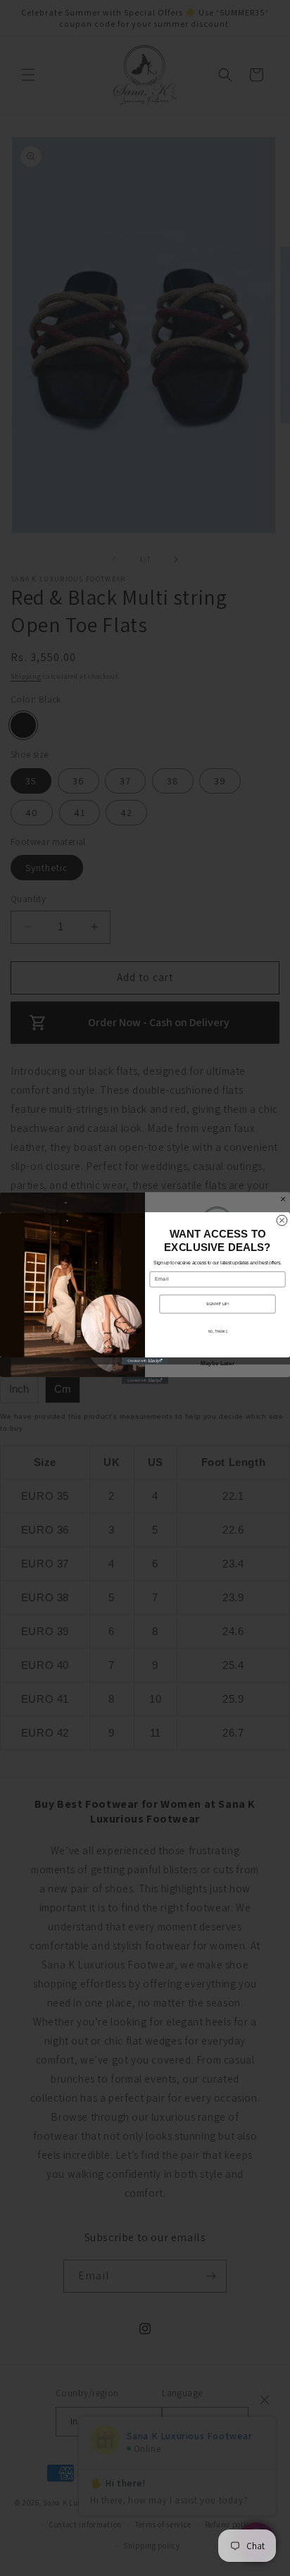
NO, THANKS (218, 1331)
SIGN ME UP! (217, 1304)
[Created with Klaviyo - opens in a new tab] (145, 1361)
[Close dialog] (282, 1220)
